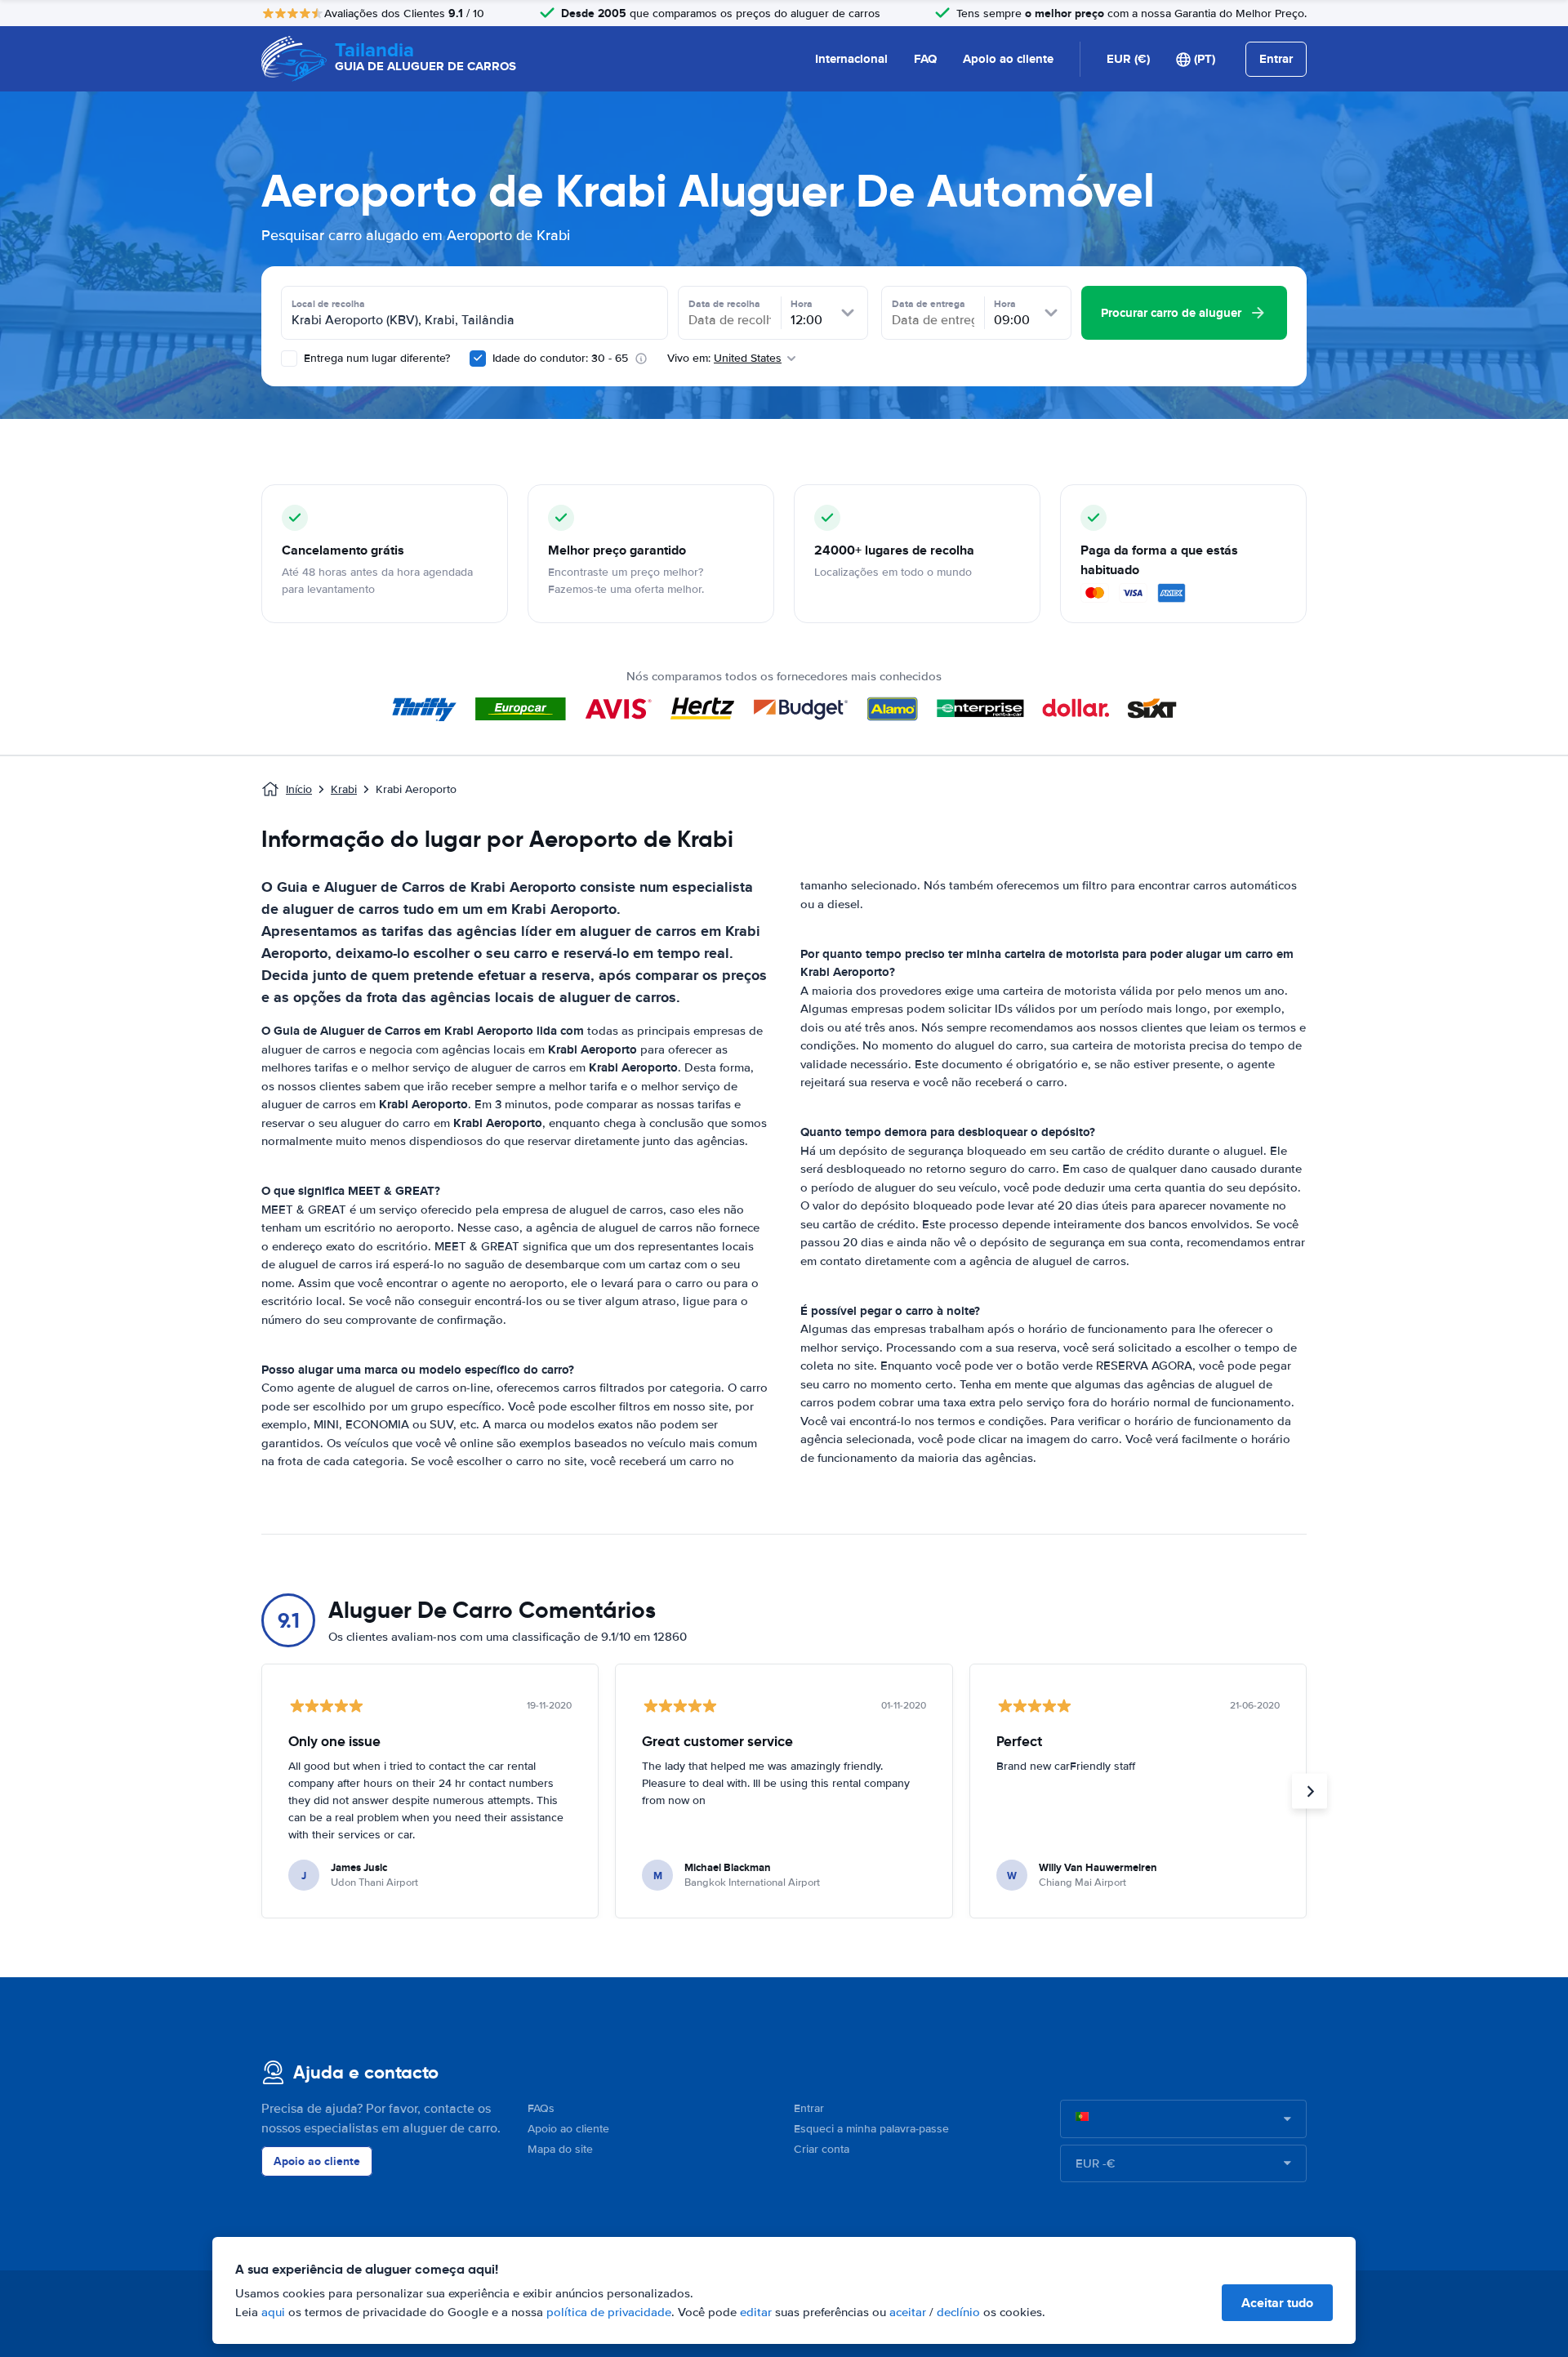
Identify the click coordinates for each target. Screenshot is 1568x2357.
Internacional (851, 59)
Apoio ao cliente (1008, 59)
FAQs (541, 2108)
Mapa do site (560, 2149)
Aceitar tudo (1277, 2303)
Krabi (344, 789)
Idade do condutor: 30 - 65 (560, 358)
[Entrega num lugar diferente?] (289, 359)
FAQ (925, 59)
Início (299, 789)
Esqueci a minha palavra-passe (871, 2129)
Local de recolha (328, 304)
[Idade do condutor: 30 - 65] (478, 359)
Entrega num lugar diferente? (375, 358)
